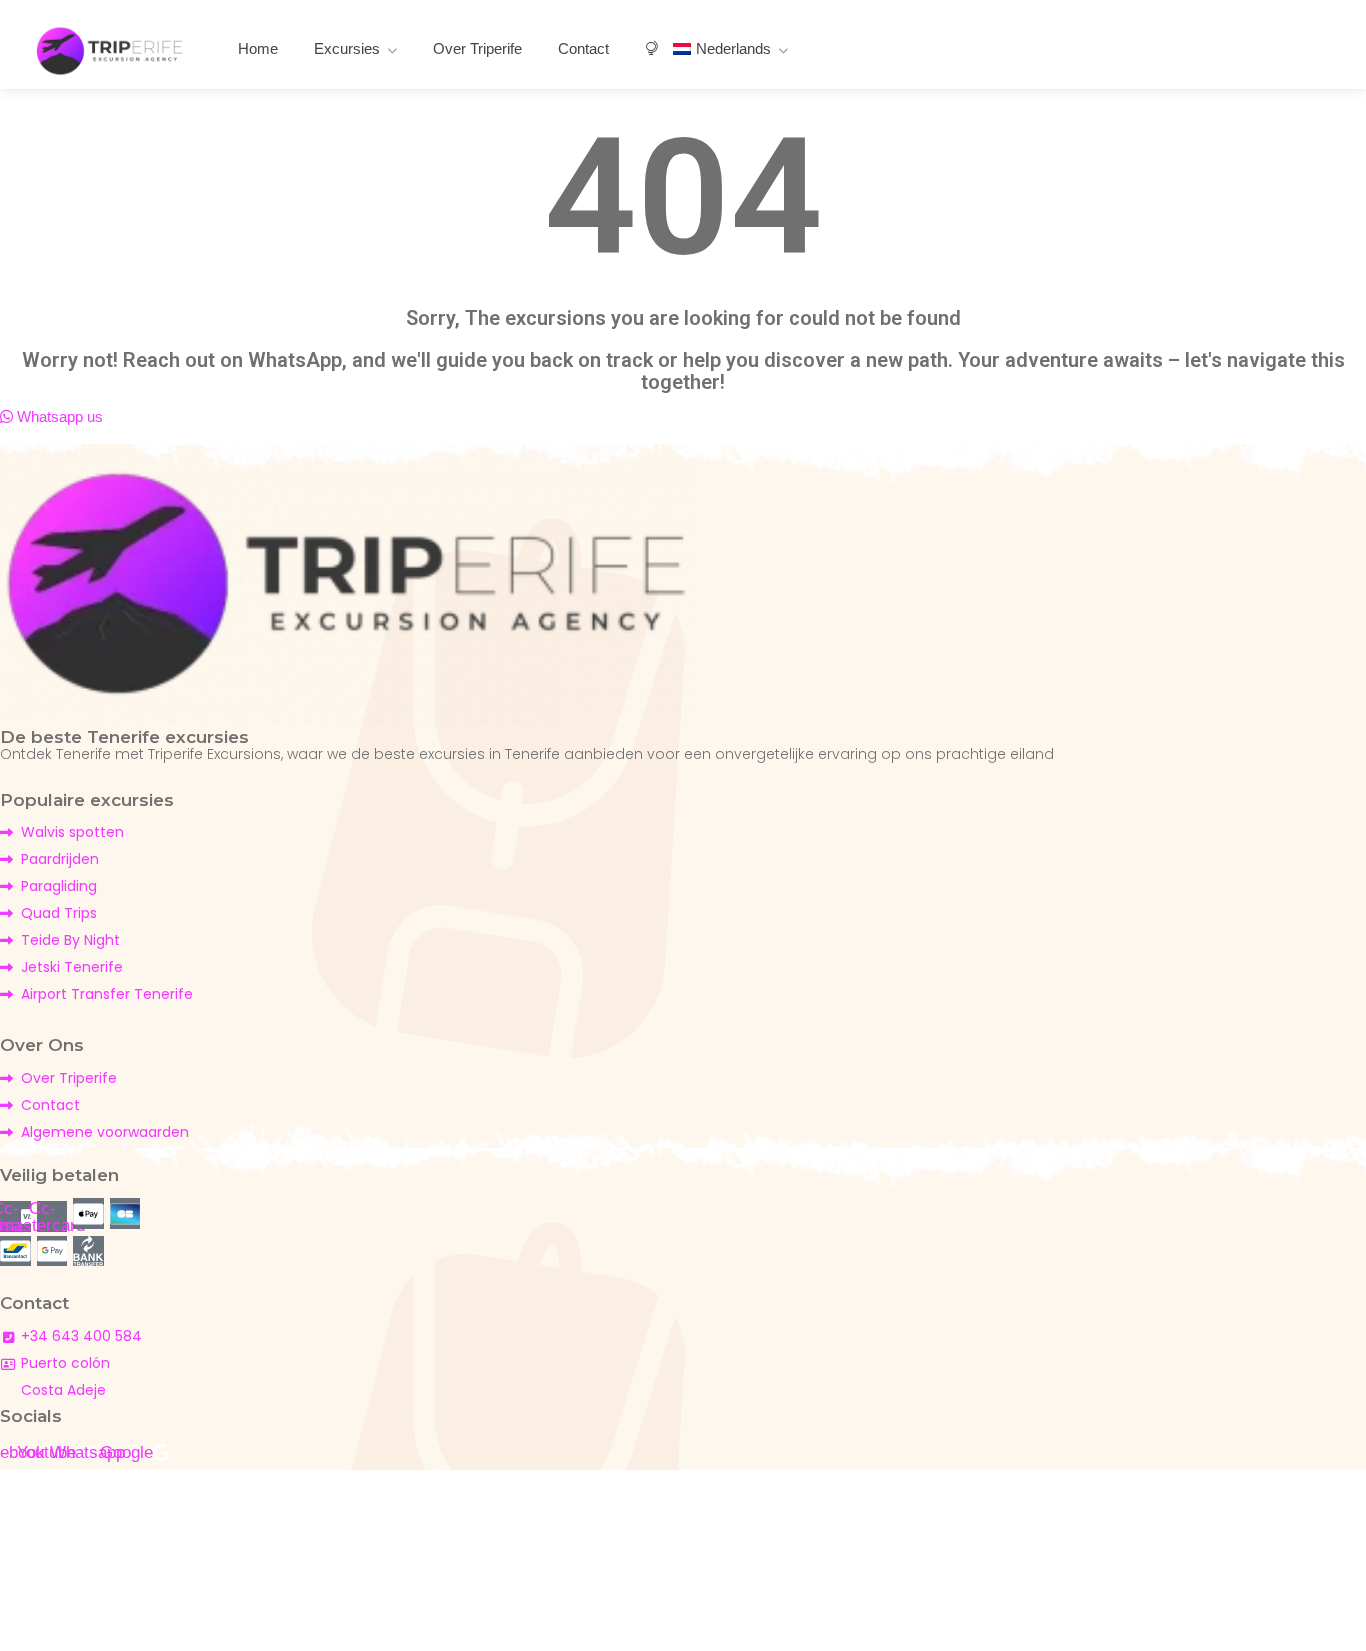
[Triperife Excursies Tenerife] (110, 49)
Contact (583, 48)
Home (258, 48)
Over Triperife (477, 48)
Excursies (347, 48)
